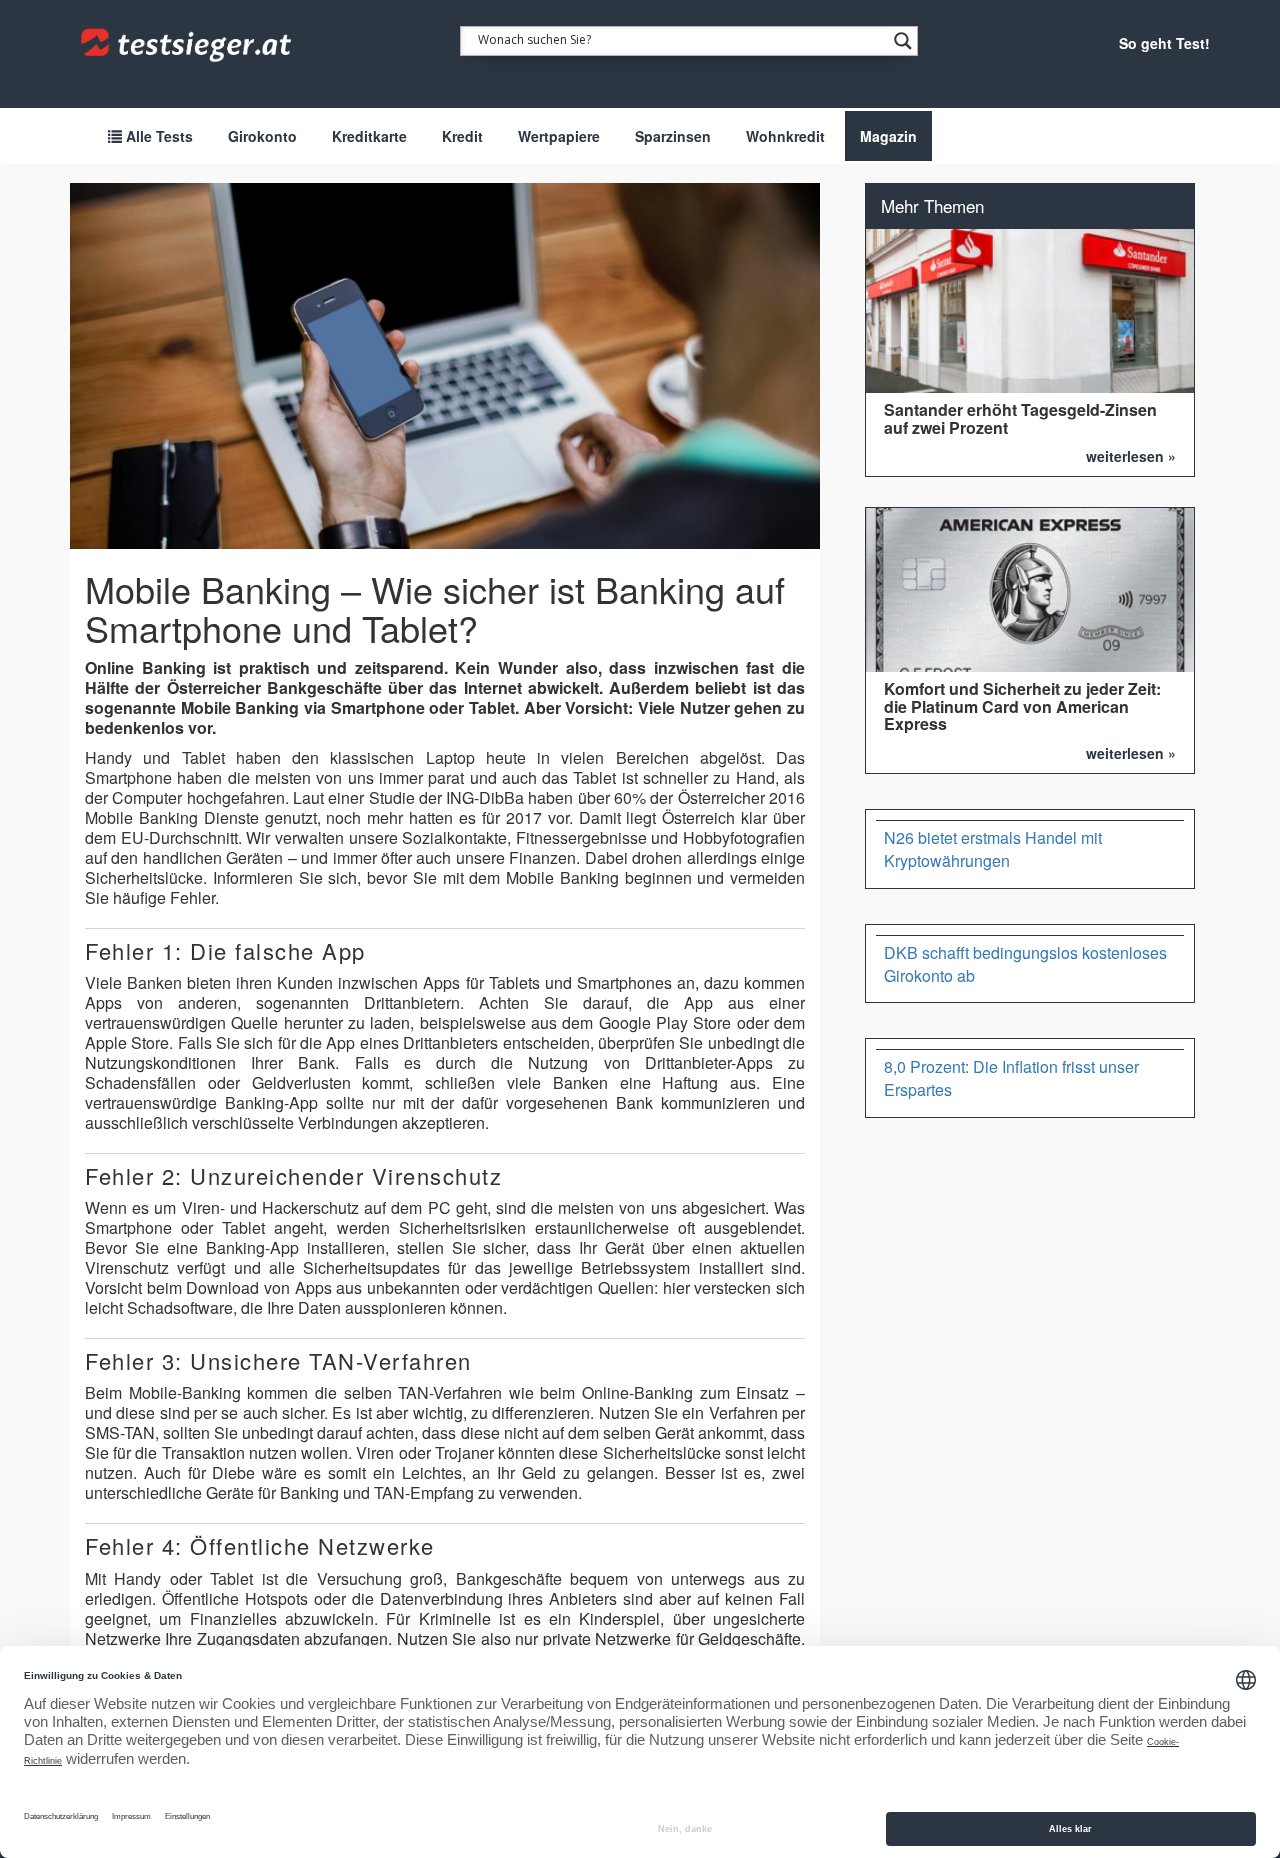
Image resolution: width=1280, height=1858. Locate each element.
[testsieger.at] (188, 45)
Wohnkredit (785, 136)
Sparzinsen (673, 136)
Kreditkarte (369, 136)
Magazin (888, 136)
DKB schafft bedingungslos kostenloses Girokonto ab (1025, 964)
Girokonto (262, 136)
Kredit (462, 136)
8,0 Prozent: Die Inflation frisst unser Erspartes (1011, 1078)
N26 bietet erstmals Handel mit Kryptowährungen (993, 849)
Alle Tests (157, 136)
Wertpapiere (559, 136)
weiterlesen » (1131, 456)
